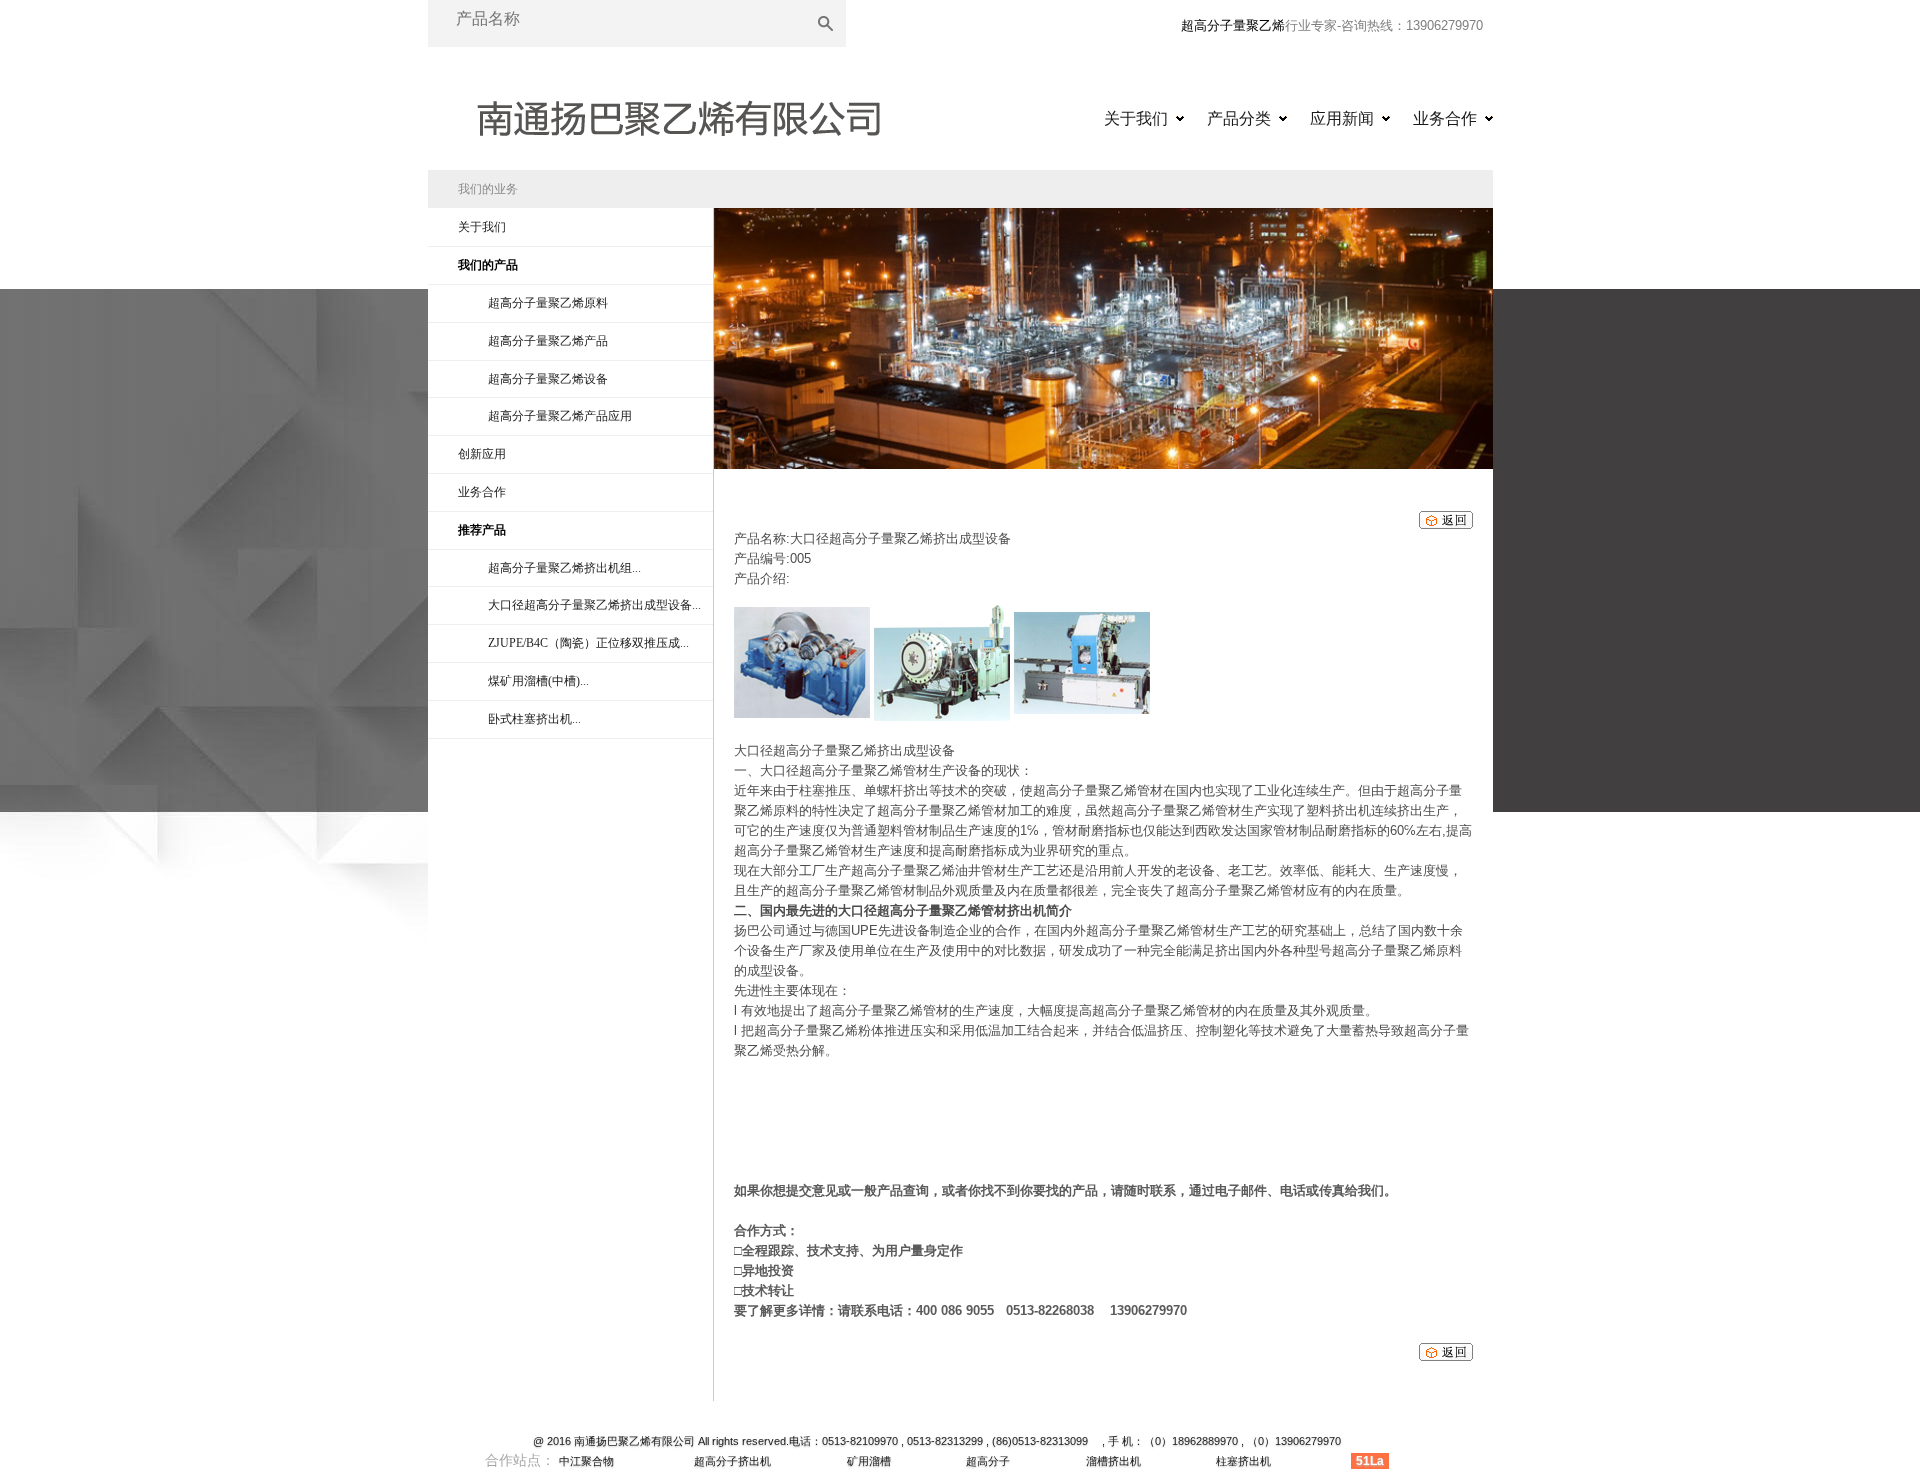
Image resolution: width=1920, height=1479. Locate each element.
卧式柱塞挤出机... (534, 719)
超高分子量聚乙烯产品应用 (560, 416)
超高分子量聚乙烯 (1233, 25)
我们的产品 (488, 265)
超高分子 (988, 1461)
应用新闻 (1342, 118)
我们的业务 (488, 189)
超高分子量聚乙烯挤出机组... (564, 568)
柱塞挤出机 (1243, 1461)
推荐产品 (482, 530)
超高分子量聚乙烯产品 (548, 341)
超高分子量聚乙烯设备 (548, 379)
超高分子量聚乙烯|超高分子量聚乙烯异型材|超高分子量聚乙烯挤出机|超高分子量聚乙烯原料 (678, 112)
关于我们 (1136, 118)
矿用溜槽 (869, 1461)
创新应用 (482, 454)
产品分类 (1239, 118)
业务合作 (1445, 118)
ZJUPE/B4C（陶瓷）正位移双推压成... (588, 643)
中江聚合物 (586, 1461)
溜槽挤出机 (1113, 1461)
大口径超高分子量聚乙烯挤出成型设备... (594, 605)
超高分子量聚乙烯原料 (548, 303)
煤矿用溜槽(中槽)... (538, 681)
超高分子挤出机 (732, 1461)
